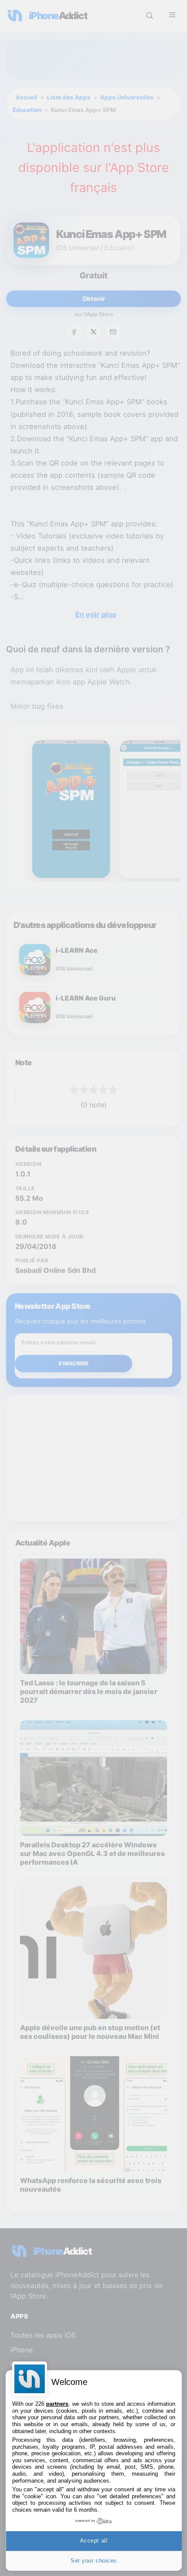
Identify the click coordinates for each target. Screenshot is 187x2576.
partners (57, 2404)
